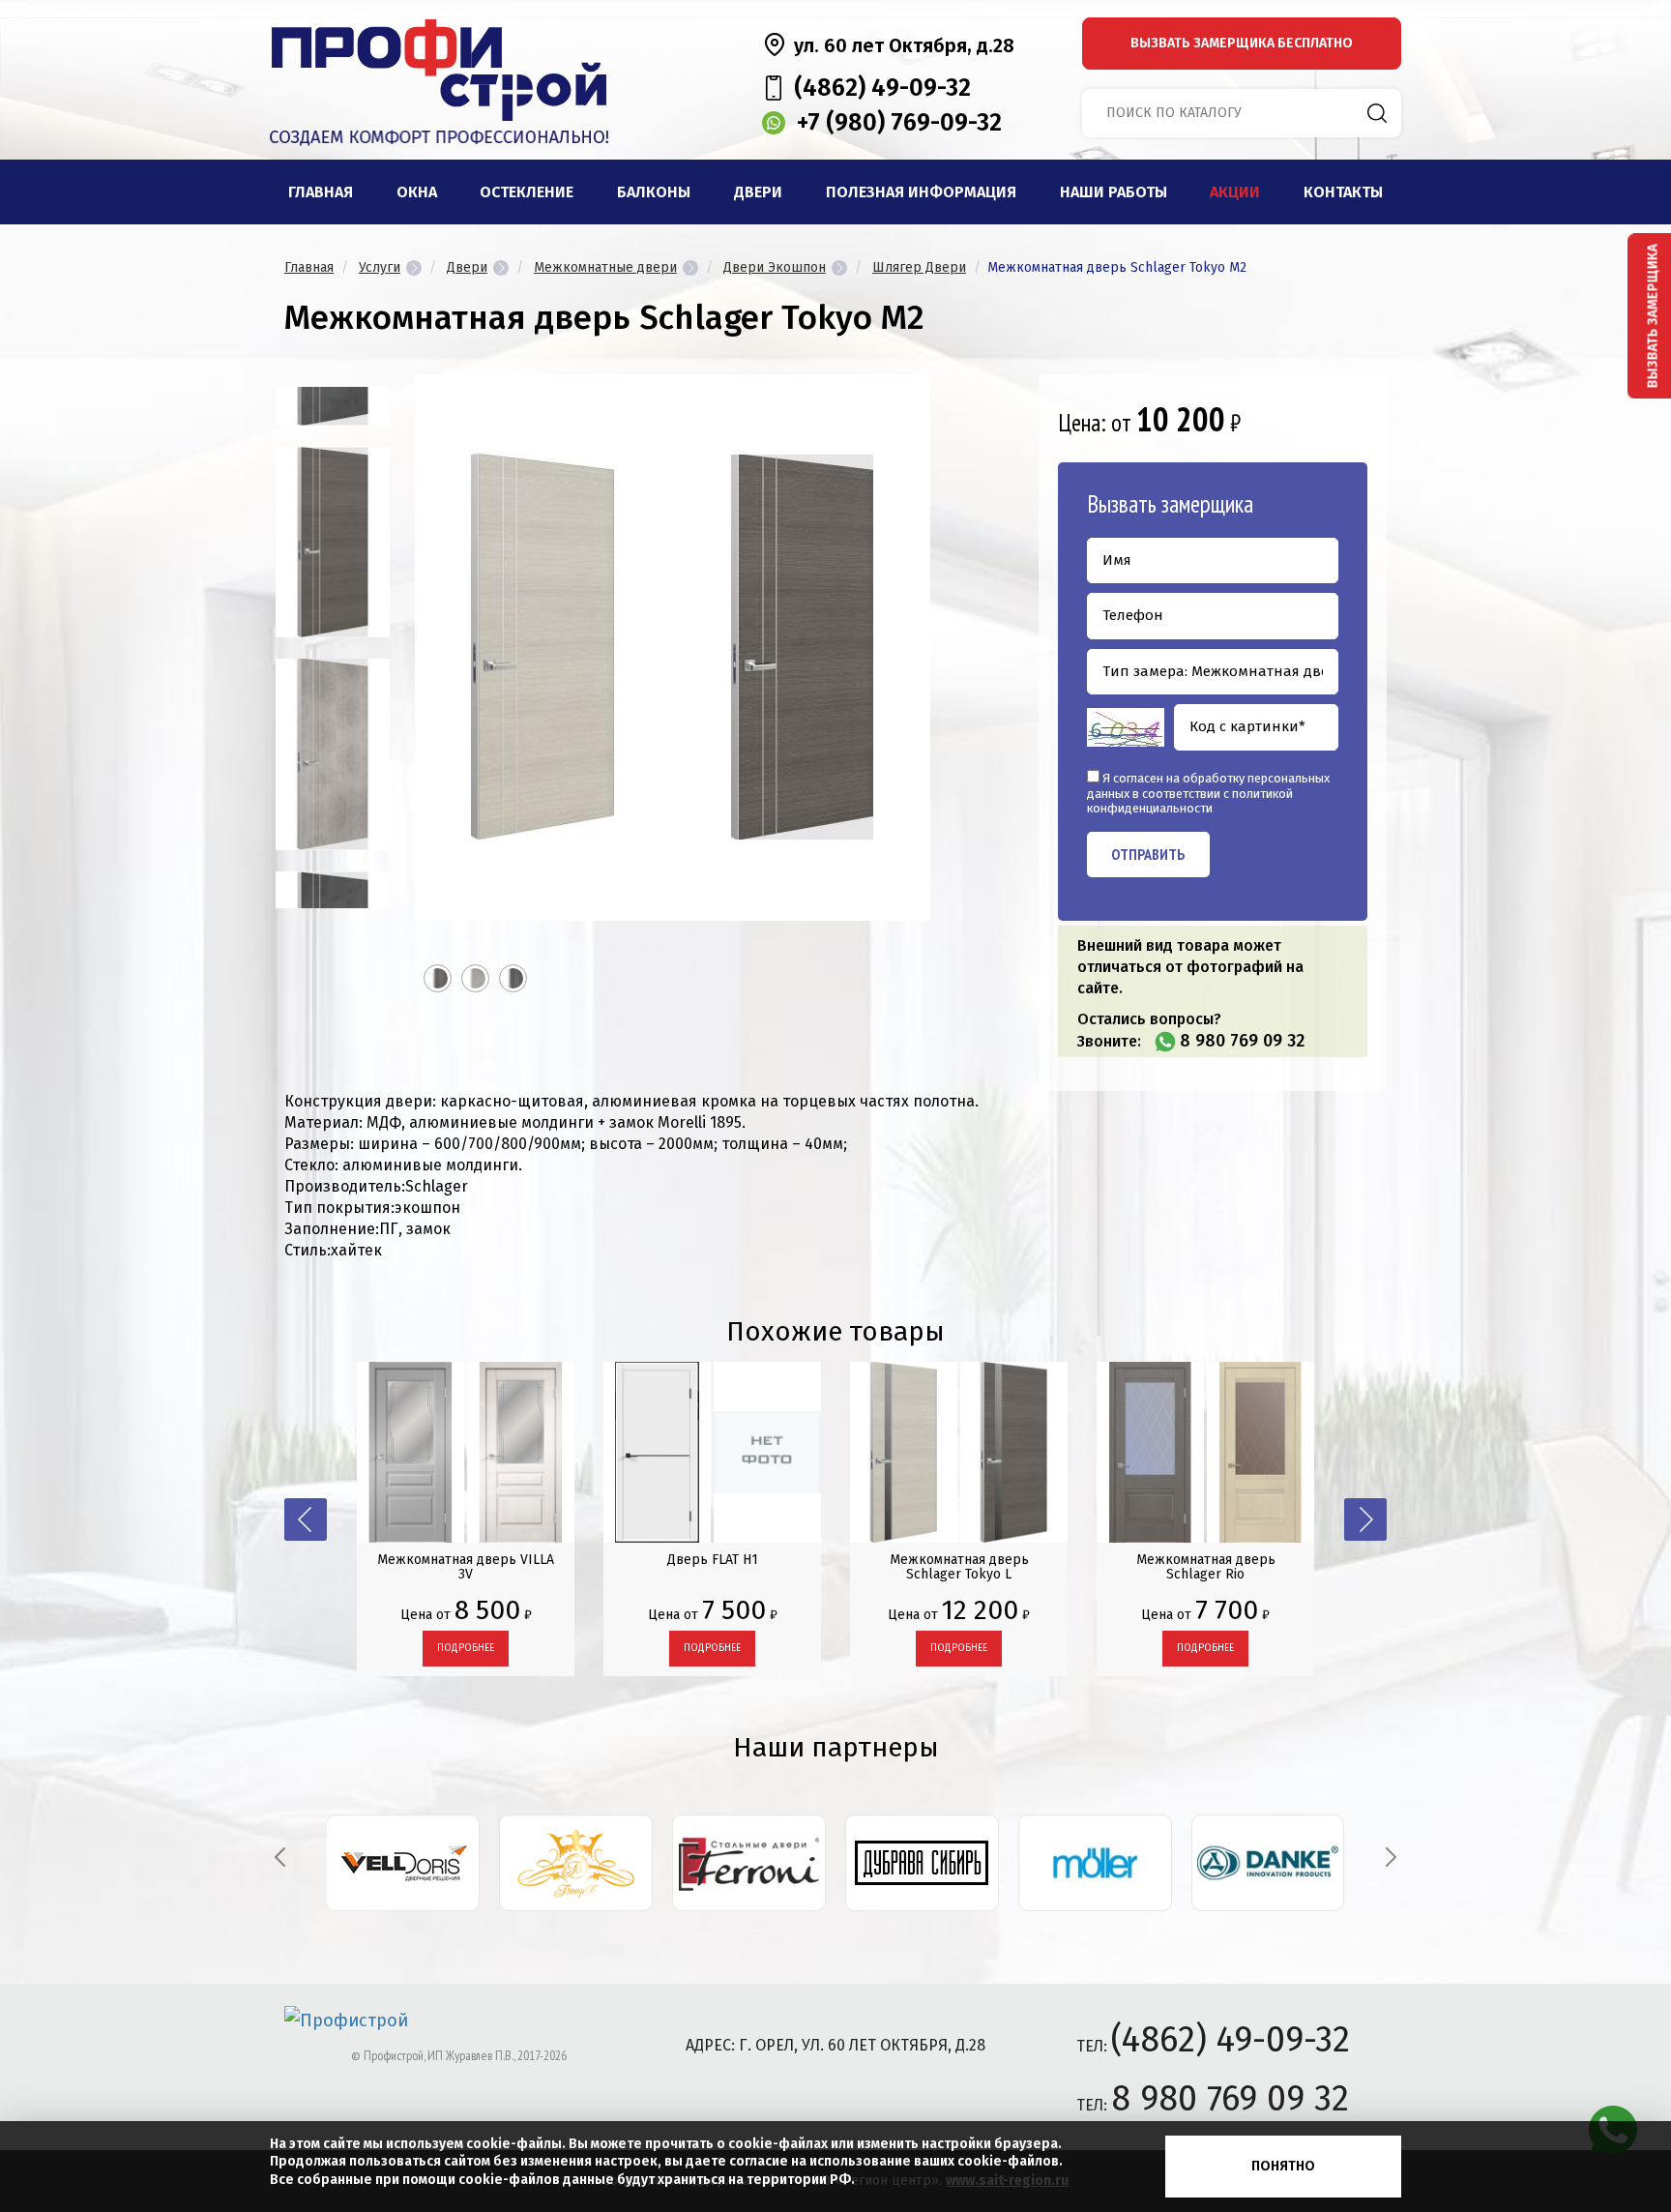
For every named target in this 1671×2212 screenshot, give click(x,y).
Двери (758, 192)
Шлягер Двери (919, 267)
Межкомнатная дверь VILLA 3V (466, 1567)
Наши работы (1114, 192)
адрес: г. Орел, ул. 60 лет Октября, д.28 (835, 2045)
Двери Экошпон (775, 267)
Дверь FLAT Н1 (713, 1560)
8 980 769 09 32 (1242, 1041)
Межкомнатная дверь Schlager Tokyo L (959, 1567)
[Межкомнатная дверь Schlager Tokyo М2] (333, 542)
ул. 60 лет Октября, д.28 (904, 45)
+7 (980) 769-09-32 (899, 123)
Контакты (1343, 192)
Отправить (1148, 854)
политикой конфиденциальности (1190, 801)
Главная (321, 192)
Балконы (654, 192)
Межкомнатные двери (605, 267)
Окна (417, 192)
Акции (1235, 192)
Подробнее (466, 1648)
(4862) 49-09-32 (882, 88)
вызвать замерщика (1242, 43)
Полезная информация (921, 192)
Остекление (527, 192)
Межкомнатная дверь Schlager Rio (1206, 1567)
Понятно (1283, 2166)
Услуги (380, 267)
